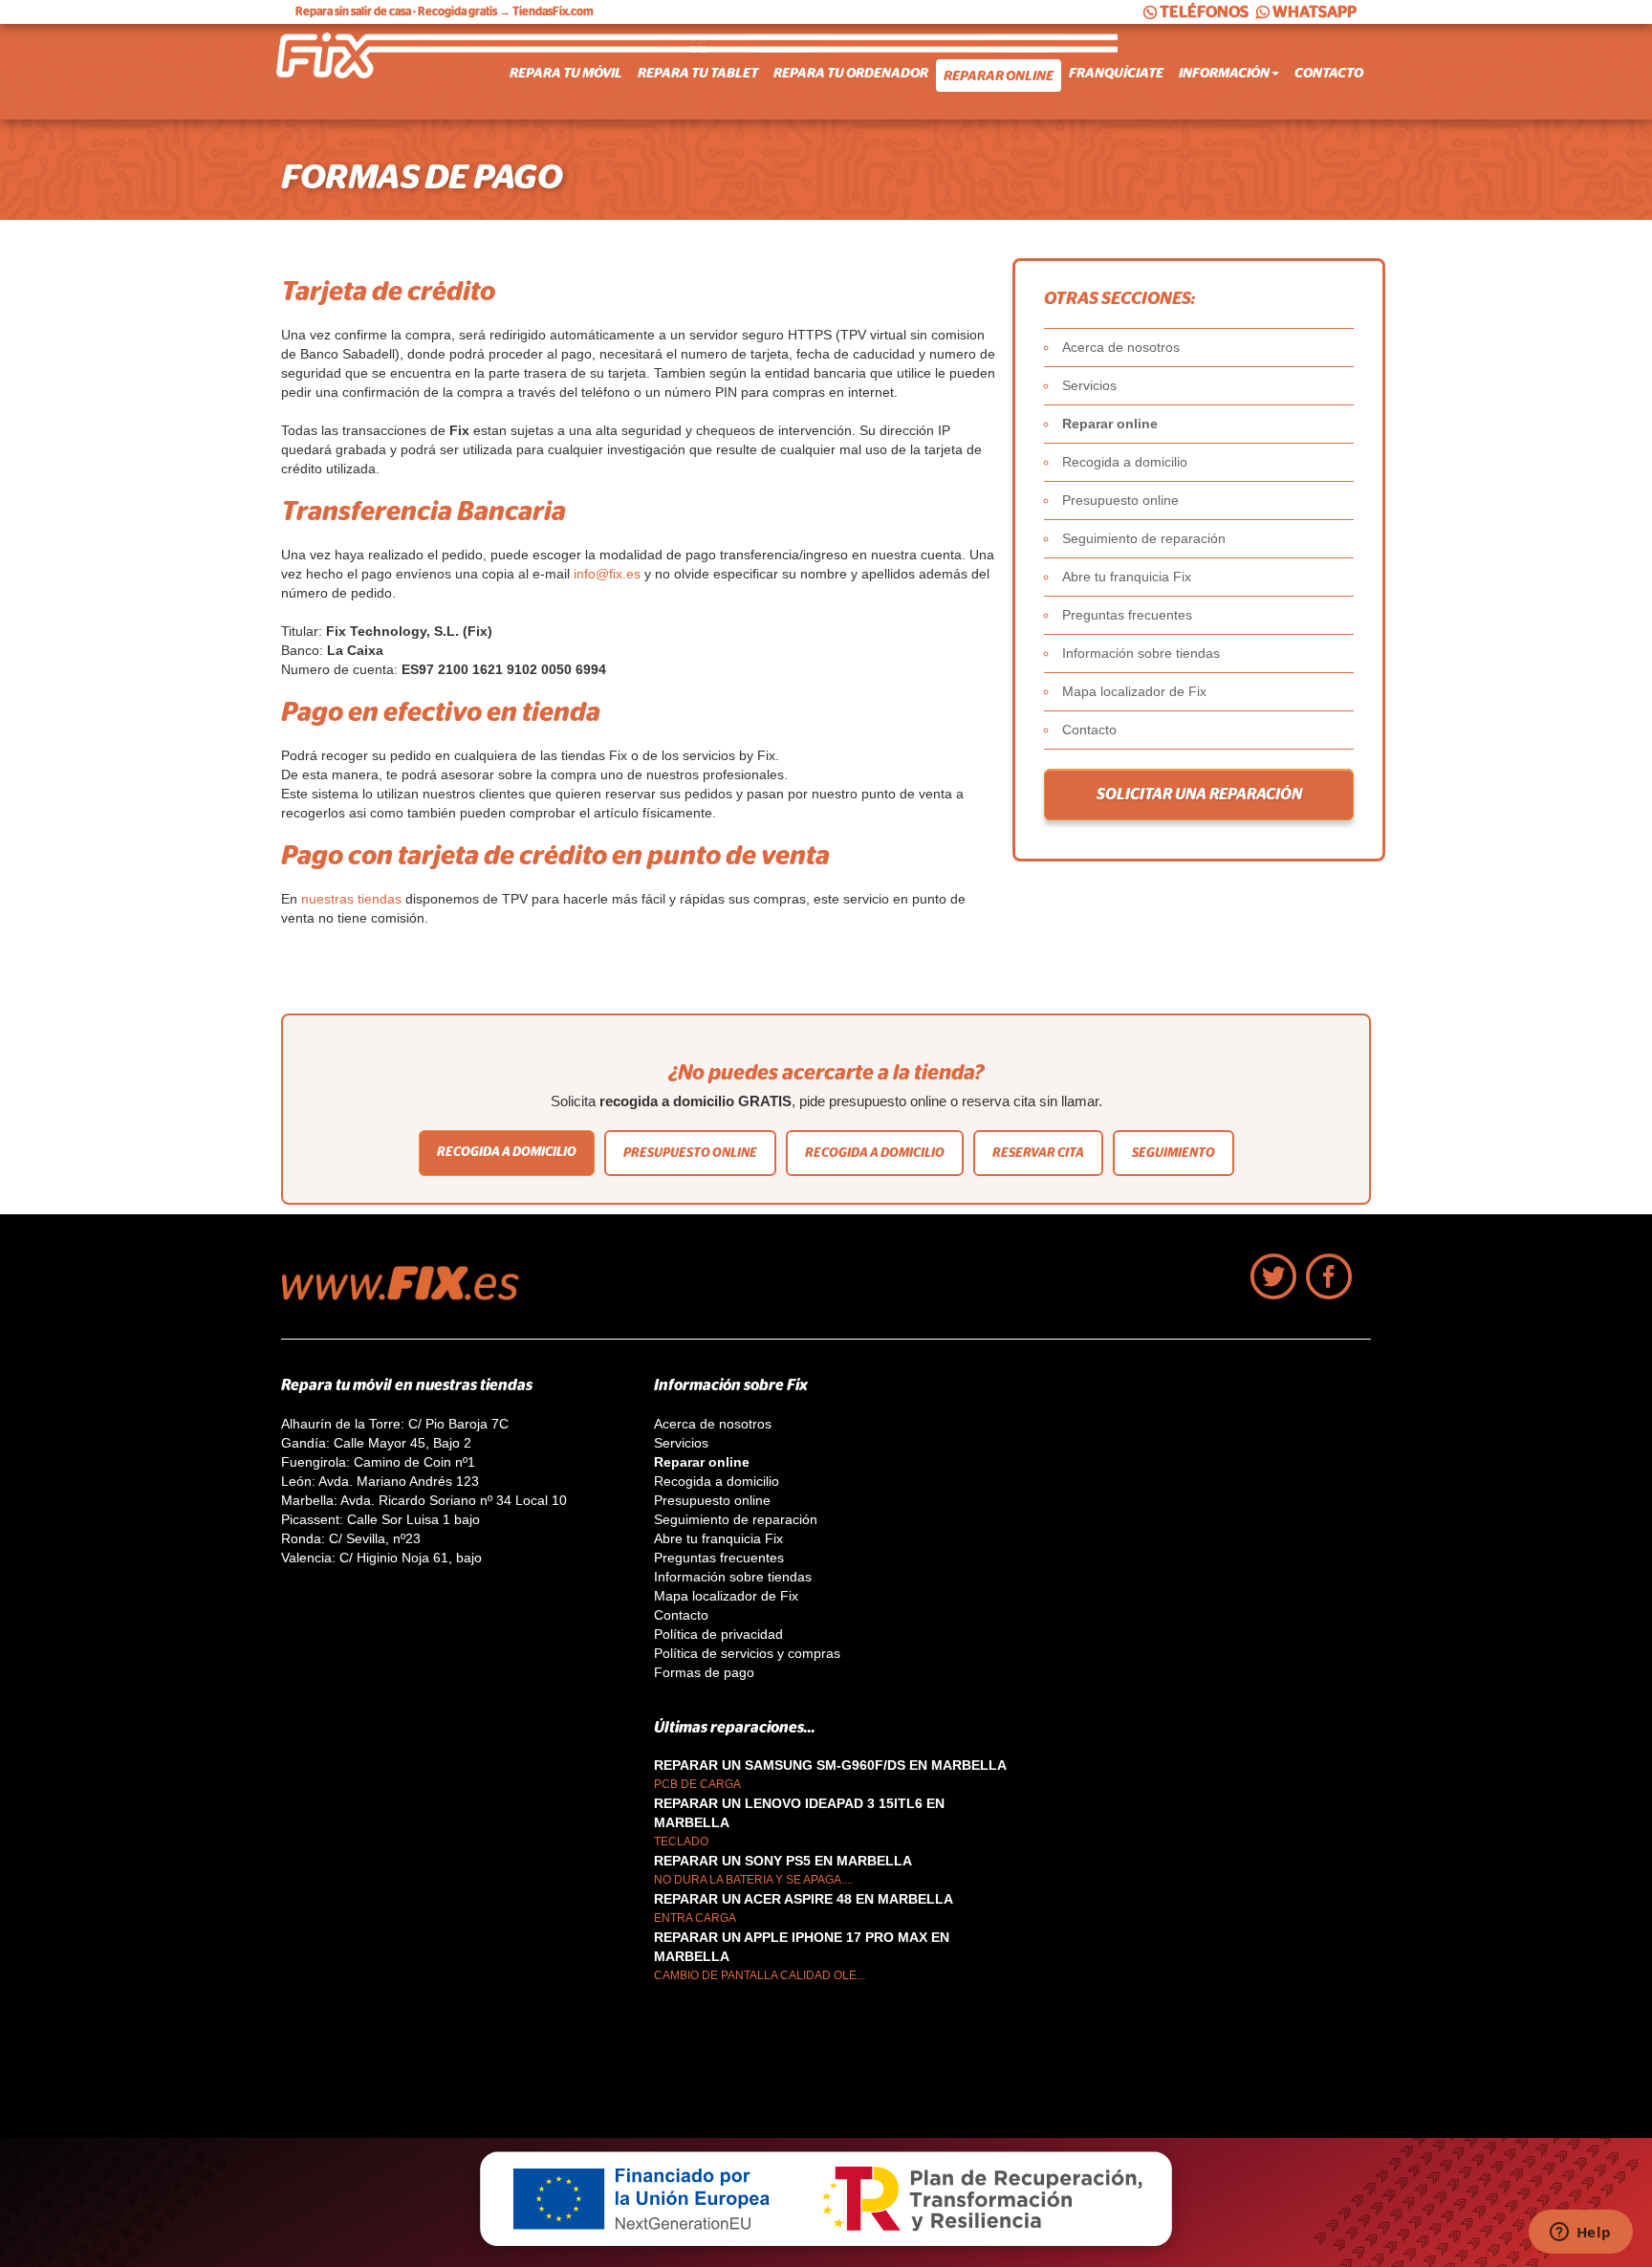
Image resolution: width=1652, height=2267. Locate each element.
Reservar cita (1038, 1153)
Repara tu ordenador (851, 73)
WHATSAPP (1315, 12)
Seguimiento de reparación (1144, 538)
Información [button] (1224, 73)
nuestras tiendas (351, 899)
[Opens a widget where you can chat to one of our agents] (1580, 2234)
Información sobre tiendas (1141, 653)
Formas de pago (704, 1672)
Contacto (1329, 73)
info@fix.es (607, 574)
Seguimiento (1174, 1153)
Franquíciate (1116, 73)
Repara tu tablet (698, 73)
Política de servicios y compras (747, 1653)
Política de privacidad (718, 1634)
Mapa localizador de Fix (1134, 691)
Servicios (1089, 385)
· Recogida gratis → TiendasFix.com (445, 11)
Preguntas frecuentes (1127, 615)
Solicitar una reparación (1199, 795)
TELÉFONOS (1204, 12)
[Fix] (410, 1296)
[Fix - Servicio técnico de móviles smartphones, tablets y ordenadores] (353, 72)
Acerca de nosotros (1121, 347)
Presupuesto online (1120, 500)
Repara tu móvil (566, 73)
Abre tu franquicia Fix (1127, 577)
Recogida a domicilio (1125, 462)
